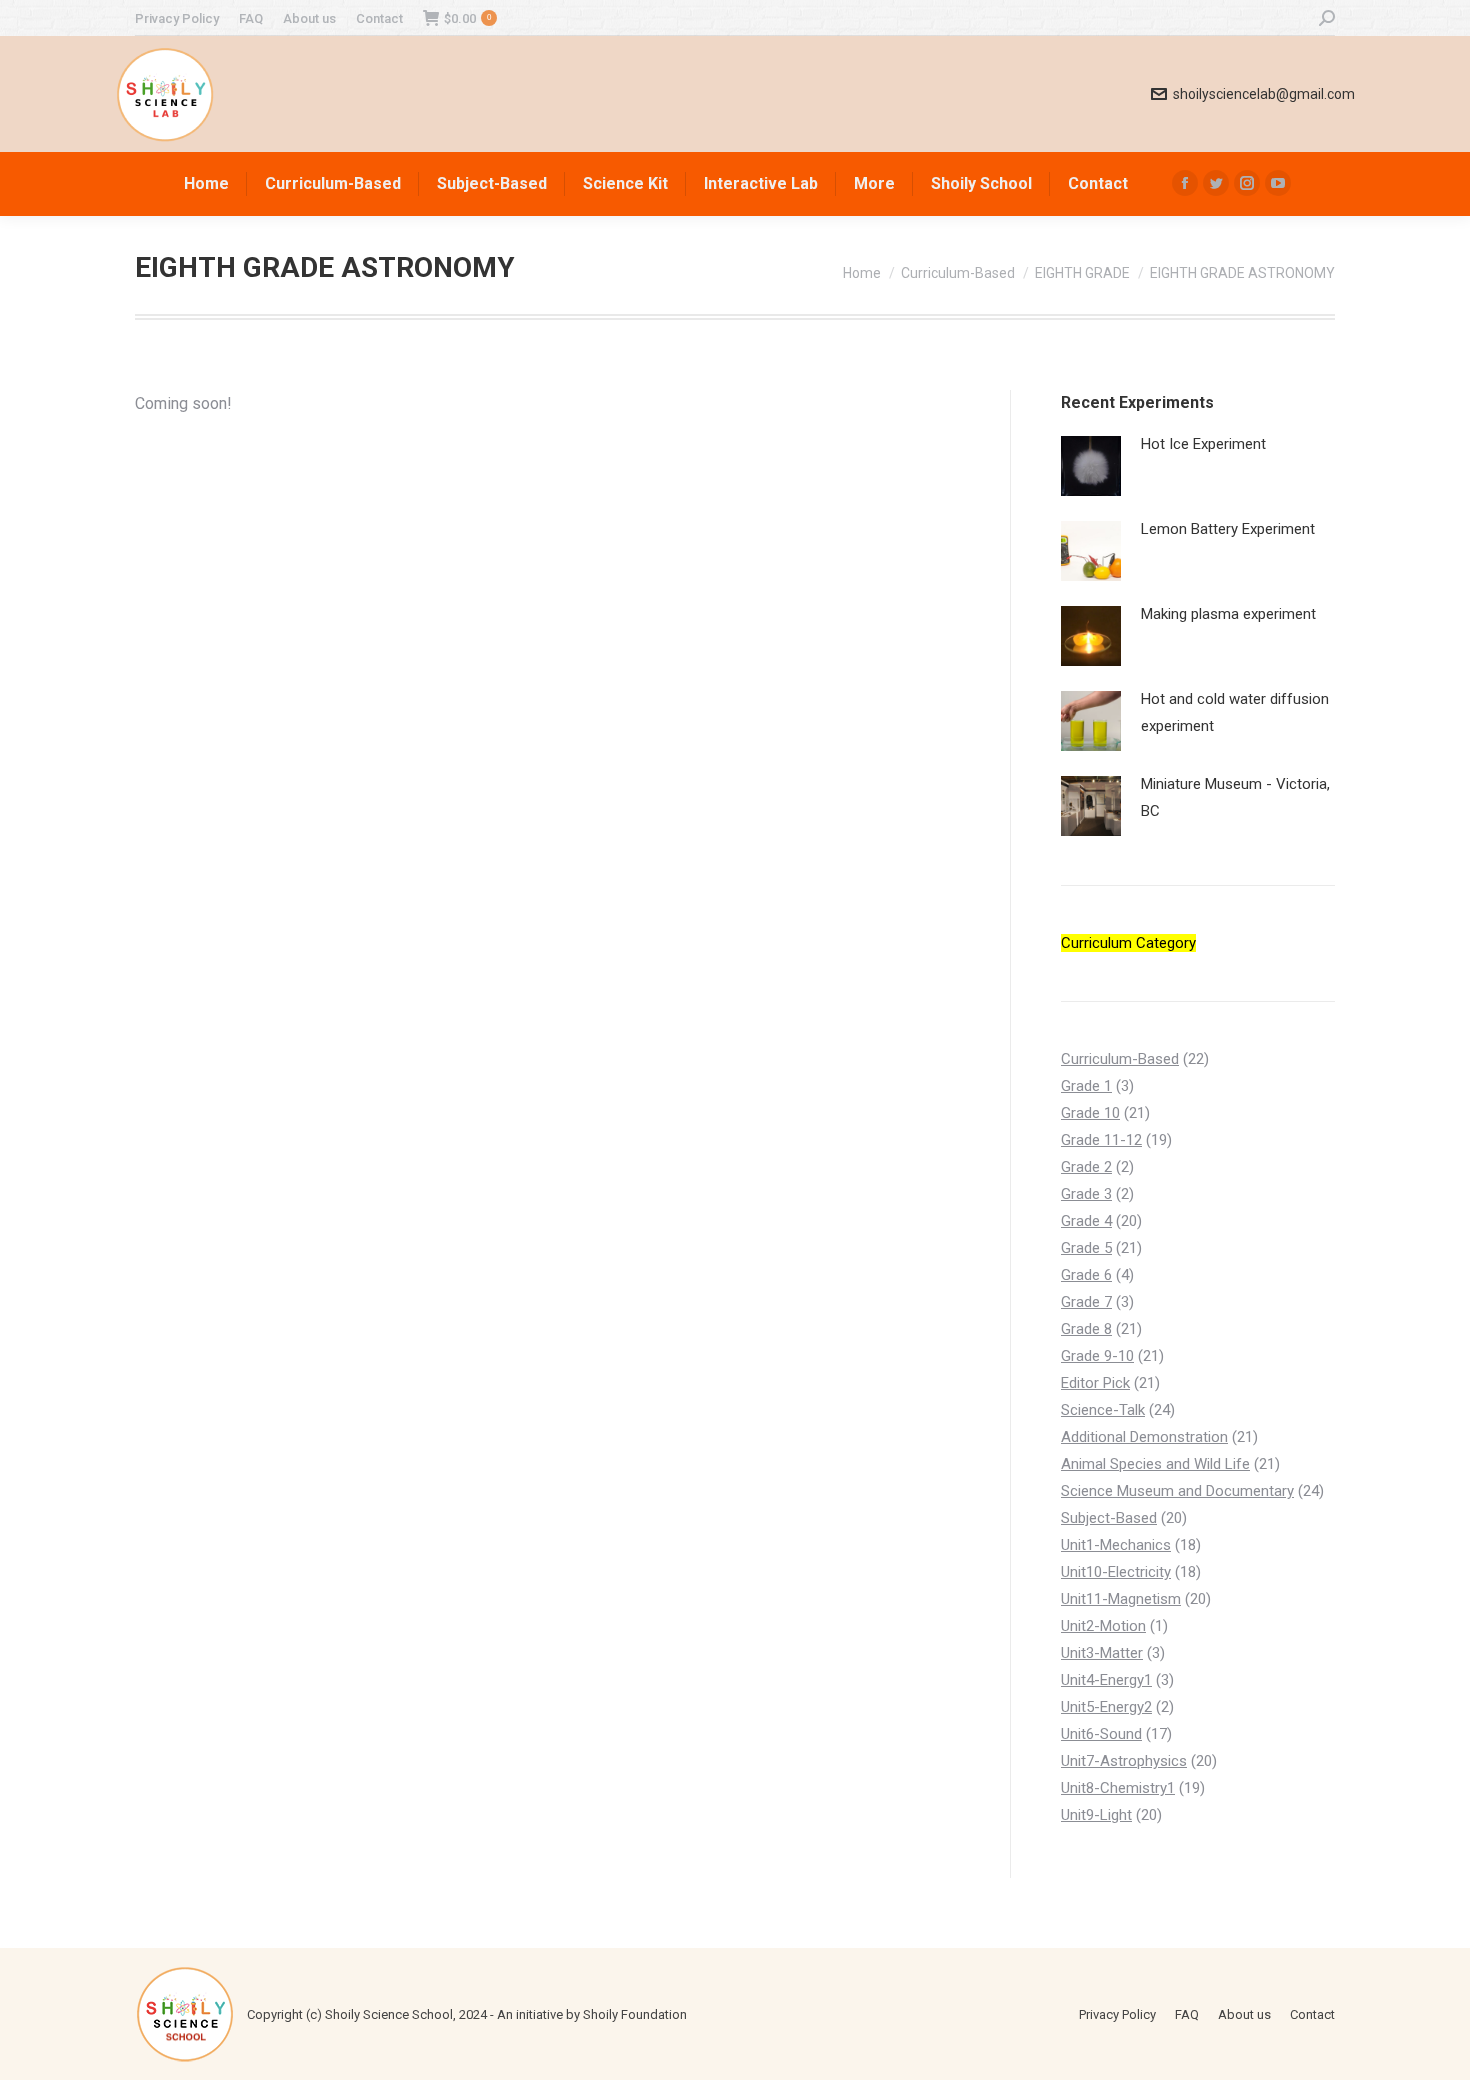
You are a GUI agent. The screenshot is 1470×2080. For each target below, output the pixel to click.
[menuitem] (177, 18)
